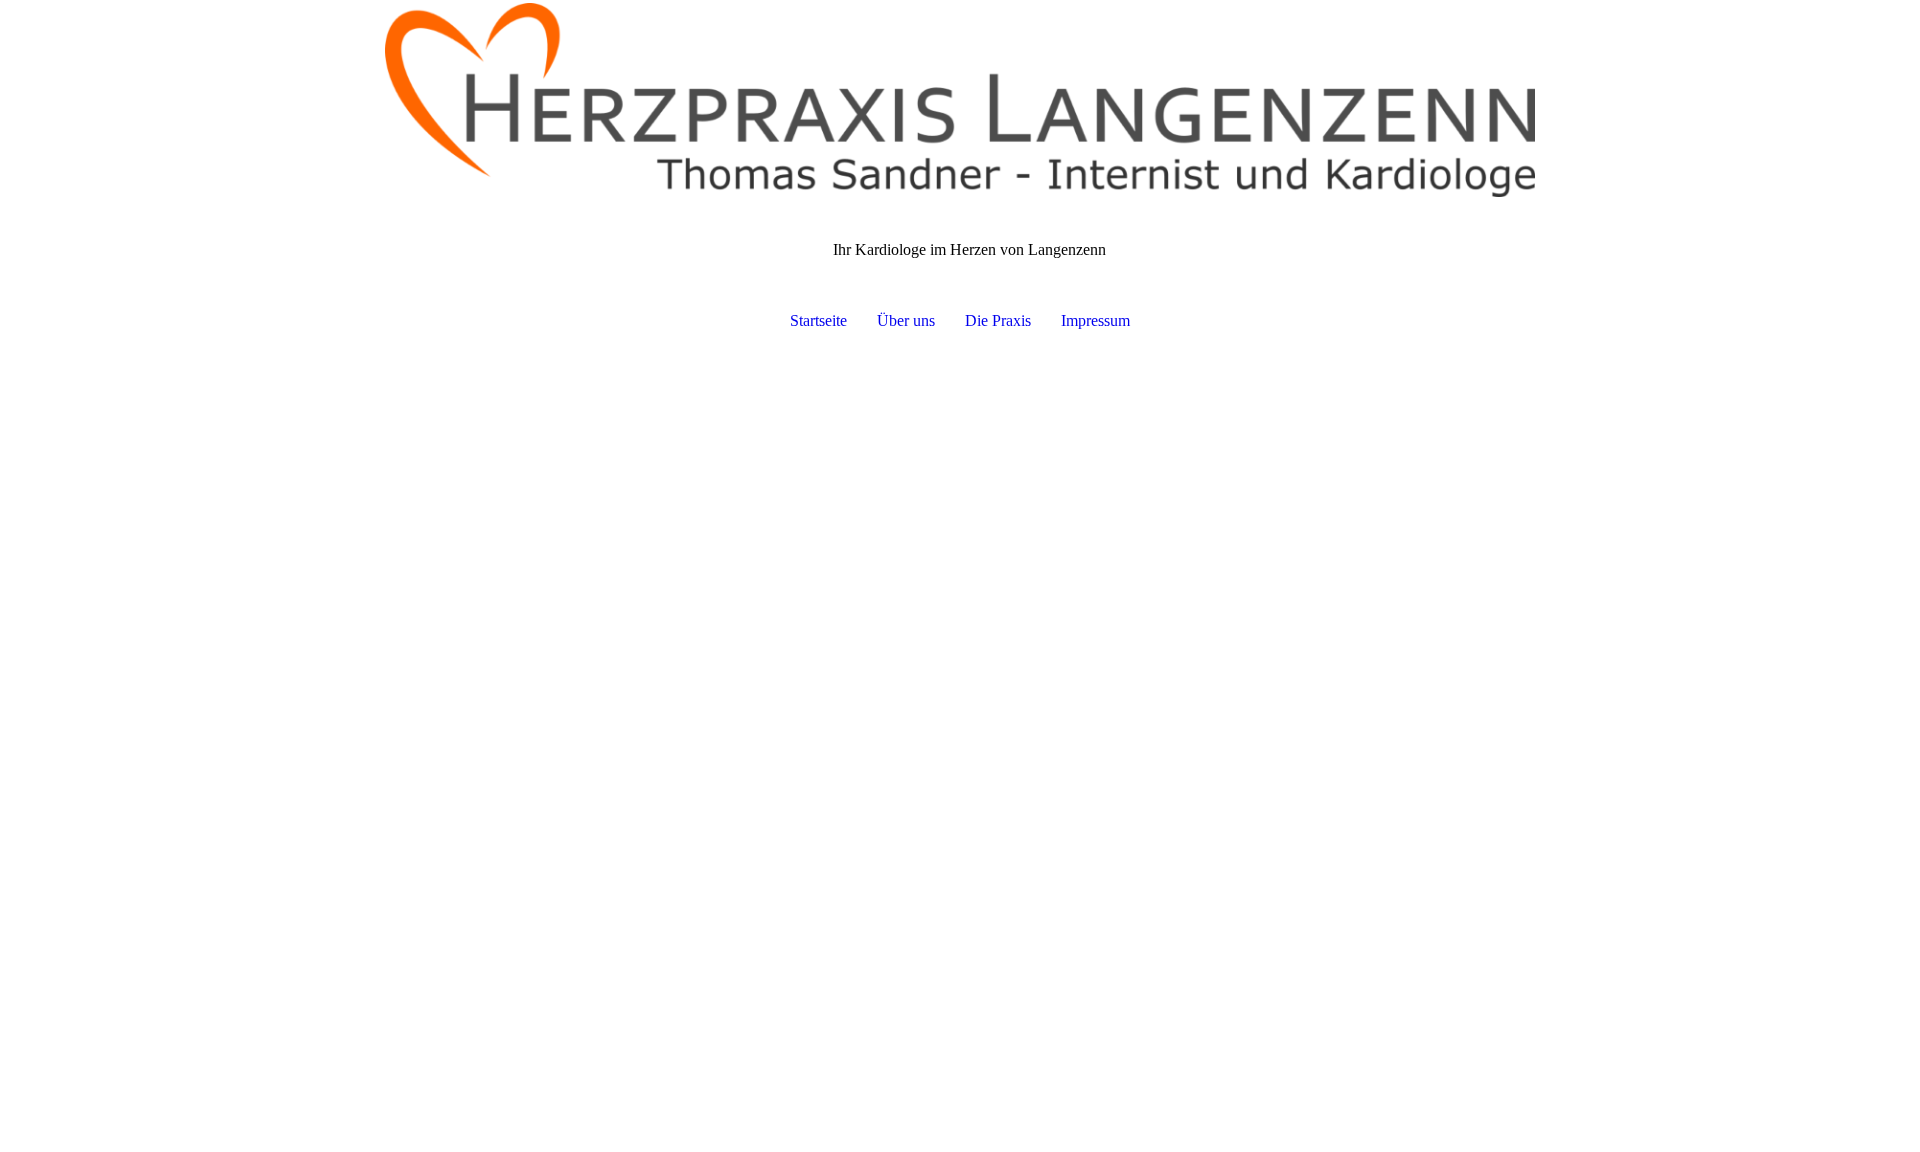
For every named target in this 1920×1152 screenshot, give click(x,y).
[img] (960, 100)
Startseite (818, 320)
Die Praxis (998, 320)
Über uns (906, 320)
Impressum (1095, 320)
